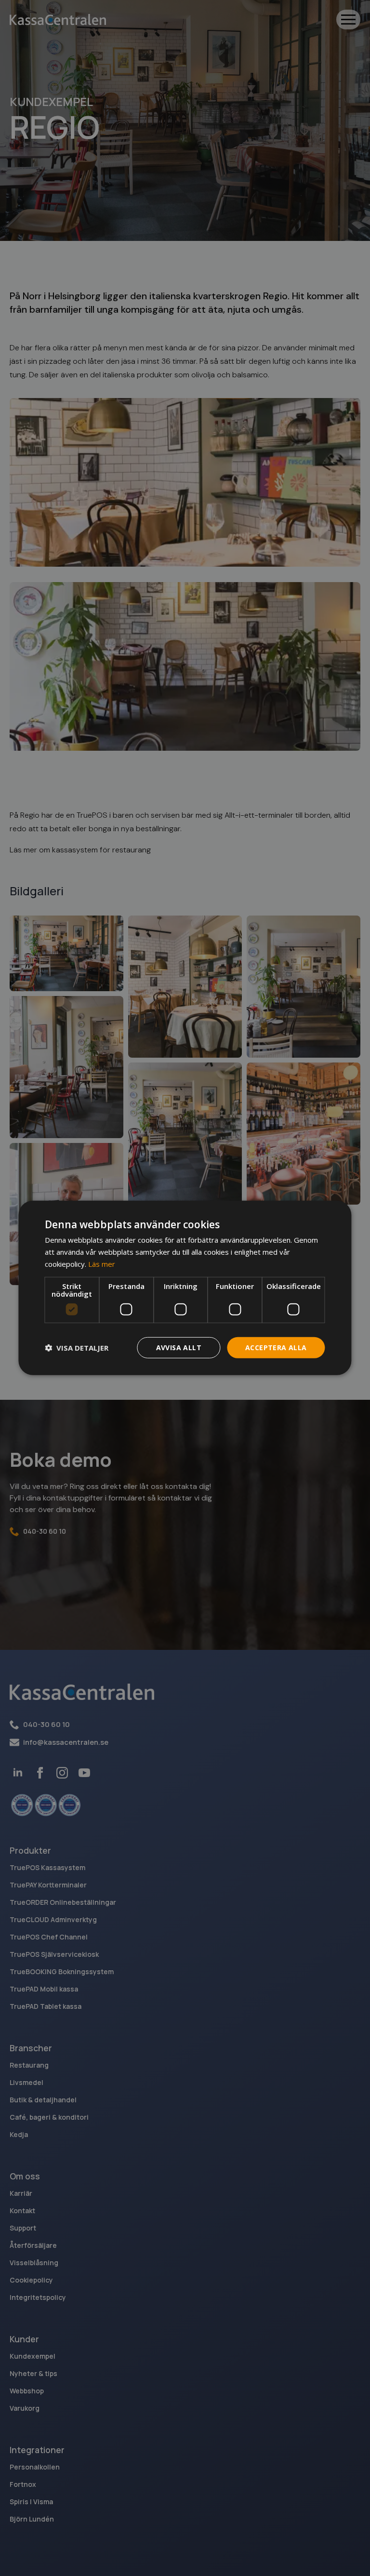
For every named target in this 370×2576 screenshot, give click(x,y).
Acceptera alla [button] (276, 1347)
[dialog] (185, 1288)
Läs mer (102, 1264)
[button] (77, 1348)
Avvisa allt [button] (179, 1347)
